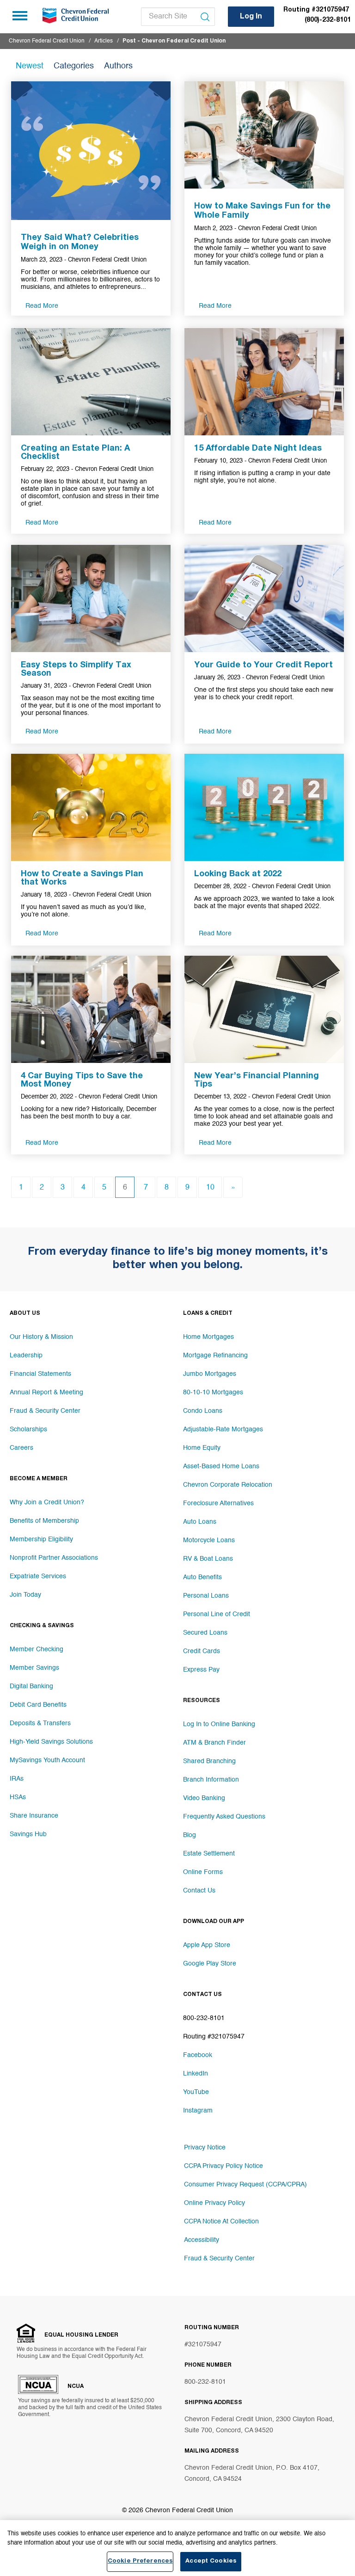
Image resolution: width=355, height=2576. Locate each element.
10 (210, 1188)
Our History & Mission (41, 1337)
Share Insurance (34, 1816)
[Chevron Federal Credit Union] (74, 16)
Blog (190, 1835)
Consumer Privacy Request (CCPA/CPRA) (245, 2185)
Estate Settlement (209, 1854)
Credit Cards (202, 1651)
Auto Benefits (202, 1577)
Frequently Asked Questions (224, 1817)
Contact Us (199, 1891)
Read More (42, 306)
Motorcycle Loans (209, 1540)
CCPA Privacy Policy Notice (223, 2166)
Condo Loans (203, 1411)
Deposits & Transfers (40, 1723)
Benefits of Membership (44, 1521)
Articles (104, 41)
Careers (21, 1448)
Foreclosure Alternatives (218, 1503)
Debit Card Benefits (38, 1705)
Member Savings (34, 1668)
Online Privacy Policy (214, 2203)
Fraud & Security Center (45, 1411)
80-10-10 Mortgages (213, 1392)
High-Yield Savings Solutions (51, 1742)
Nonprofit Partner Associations (54, 1558)
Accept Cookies (211, 2561)
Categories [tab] (74, 66)
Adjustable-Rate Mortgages (223, 1429)
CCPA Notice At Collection (221, 2222)
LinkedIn (196, 2074)
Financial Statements (40, 1374)
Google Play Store (210, 1964)
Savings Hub (28, 1834)
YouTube (196, 2092)
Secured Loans (205, 1633)
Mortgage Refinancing (215, 1355)
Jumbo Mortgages (210, 1374)
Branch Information (211, 1780)
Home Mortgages (208, 1337)
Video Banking (204, 1798)
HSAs (18, 1797)
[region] (177, 2548)
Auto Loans (200, 1522)
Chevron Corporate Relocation (228, 1485)
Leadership (26, 1355)
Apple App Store (207, 1945)
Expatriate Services (38, 1576)
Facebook (198, 2055)
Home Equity (202, 1448)
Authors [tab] (118, 66)
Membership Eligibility (41, 1539)
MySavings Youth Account (47, 1760)
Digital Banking (31, 1686)
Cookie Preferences (140, 2561)
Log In (251, 17)
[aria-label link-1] (91, 150)
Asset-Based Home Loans (221, 1466)
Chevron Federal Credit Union (47, 41)
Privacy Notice (205, 2148)
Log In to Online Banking (219, 1724)
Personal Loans (206, 1596)
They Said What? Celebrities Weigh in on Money (80, 243)
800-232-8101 (205, 2382)
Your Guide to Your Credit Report (263, 665)
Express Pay (201, 1670)
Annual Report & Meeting (46, 1392)
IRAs (17, 1779)
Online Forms (203, 1872)
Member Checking (37, 1649)
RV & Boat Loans (208, 1559)
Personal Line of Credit (217, 1614)
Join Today (25, 1595)
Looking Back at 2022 (238, 874)
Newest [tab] (30, 66)
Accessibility (202, 2240)
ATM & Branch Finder (214, 1743)
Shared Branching (209, 1761)
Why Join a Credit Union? (47, 1502)
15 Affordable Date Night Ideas (258, 449)
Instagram (198, 2111)
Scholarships (28, 1429)
